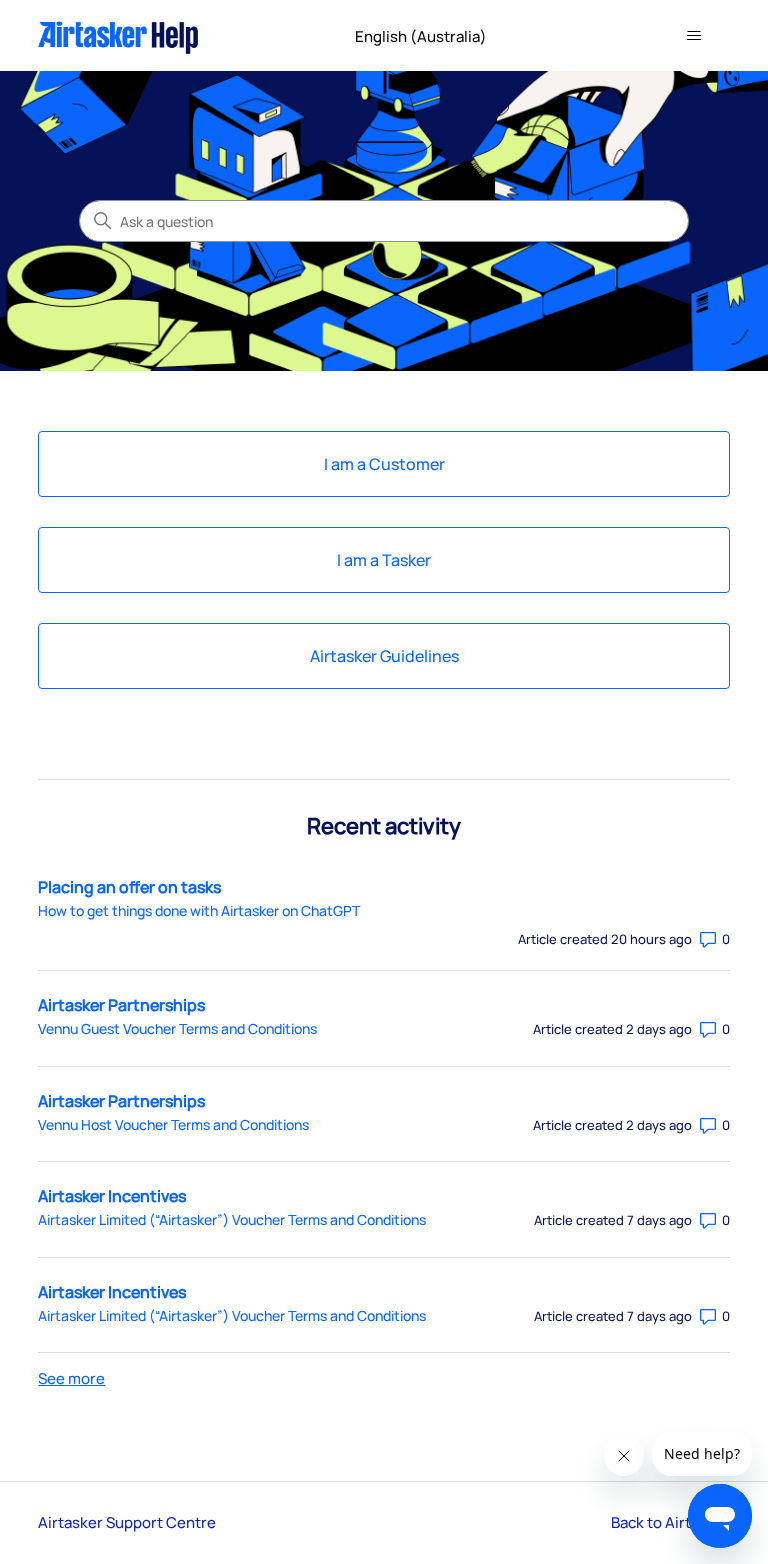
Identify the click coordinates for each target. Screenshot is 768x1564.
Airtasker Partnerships (121, 1005)
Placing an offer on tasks (129, 887)
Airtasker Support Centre (127, 1522)
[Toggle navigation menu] (694, 36)
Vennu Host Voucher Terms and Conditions (173, 1124)
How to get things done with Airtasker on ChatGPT (199, 910)
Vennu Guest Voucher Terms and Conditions (177, 1028)
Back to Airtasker (670, 1522)
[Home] (118, 35)
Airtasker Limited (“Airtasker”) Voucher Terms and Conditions (232, 1219)
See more (71, 1378)
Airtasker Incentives (112, 1196)
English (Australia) (422, 36)
